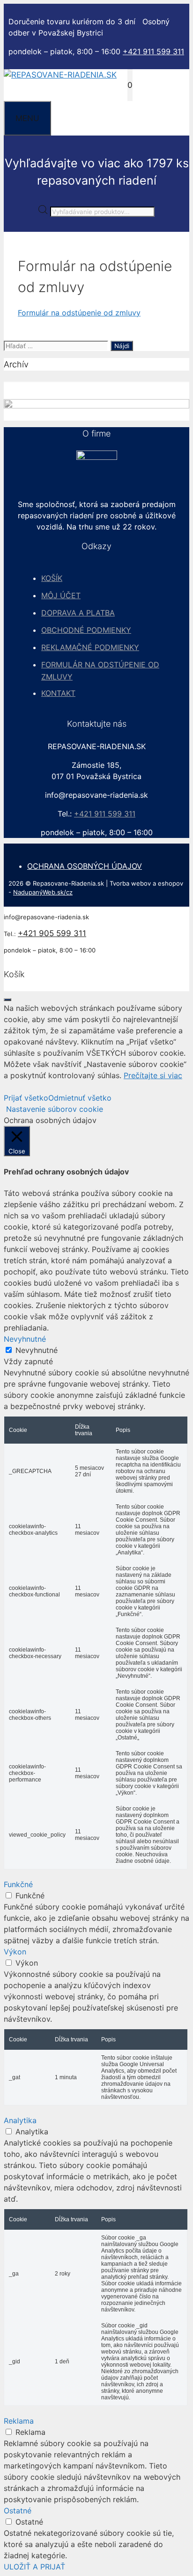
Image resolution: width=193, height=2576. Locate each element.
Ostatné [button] (18, 2511)
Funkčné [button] (18, 1884)
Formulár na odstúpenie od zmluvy (79, 313)
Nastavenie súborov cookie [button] (55, 1109)
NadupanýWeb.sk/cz (43, 892)
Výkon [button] (15, 1952)
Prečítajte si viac (153, 1075)
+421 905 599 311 (52, 933)
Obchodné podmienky (86, 630)
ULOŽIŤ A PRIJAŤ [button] (34, 2567)
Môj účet (61, 595)
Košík (52, 578)
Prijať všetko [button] (26, 1098)
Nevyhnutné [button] (25, 1339)
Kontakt (58, 693)
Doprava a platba (78, 613)
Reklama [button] (19, 2421)
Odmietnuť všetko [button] (80, 1098)
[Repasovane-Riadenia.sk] (60, 75)
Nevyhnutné (37, 1350)
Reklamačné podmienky (90, 647)
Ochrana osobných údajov (85, 866)
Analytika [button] (20, 2120)
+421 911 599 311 (153, 51)
